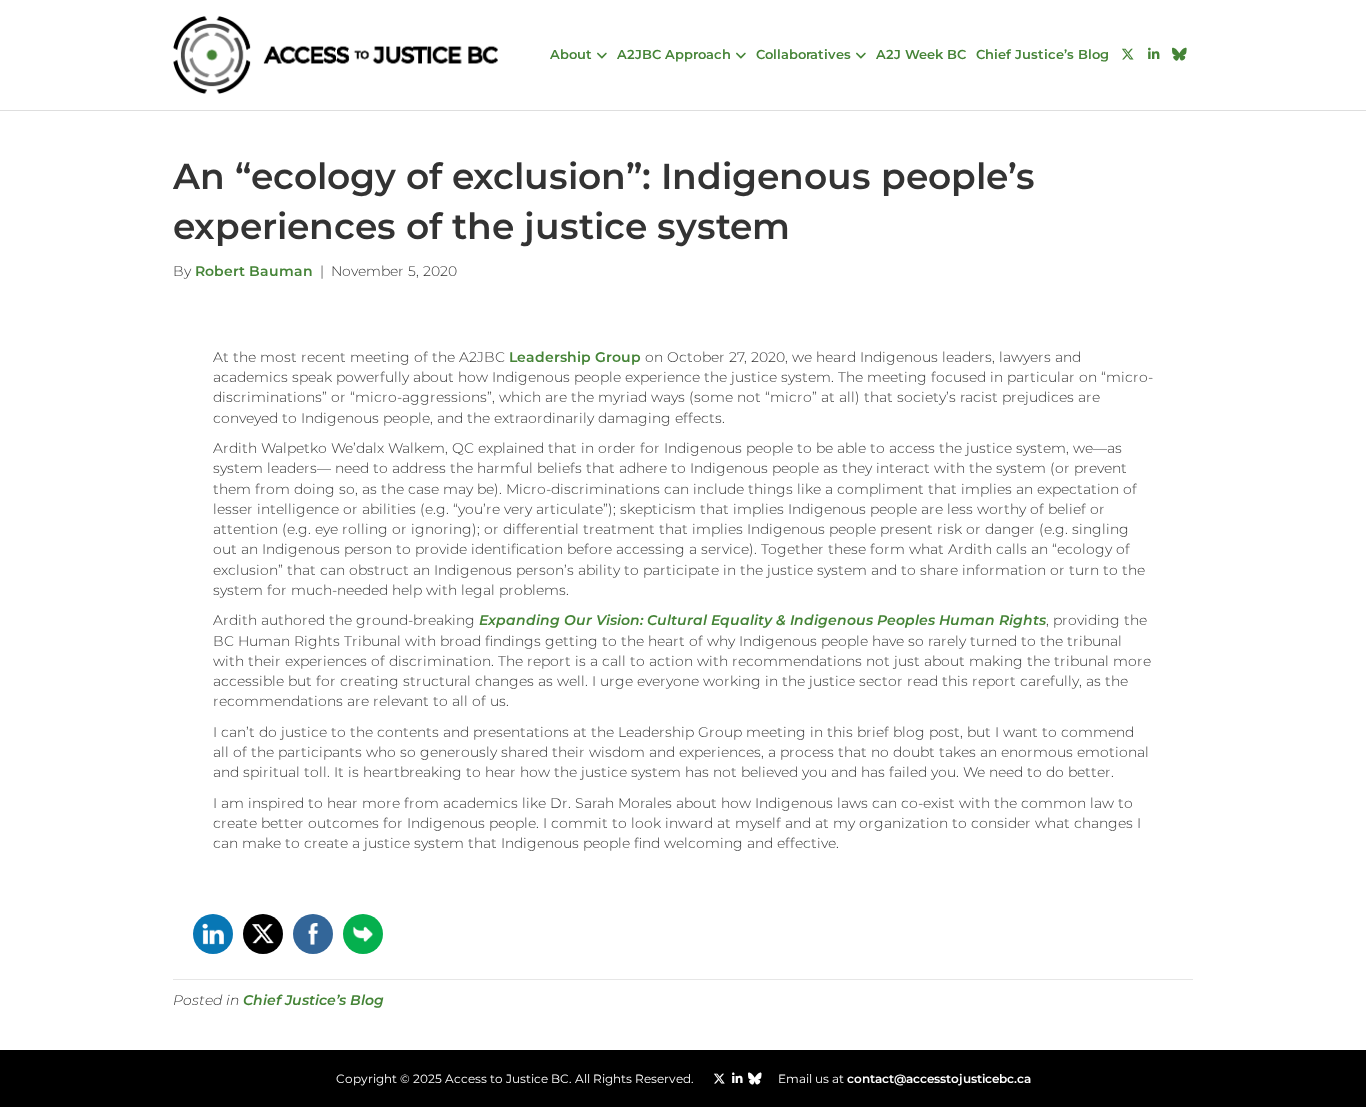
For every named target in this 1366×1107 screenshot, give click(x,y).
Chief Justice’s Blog (1042, 54)
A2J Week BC (921, 54)
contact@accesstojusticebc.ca (939, 1078)
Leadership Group (575, 357)
